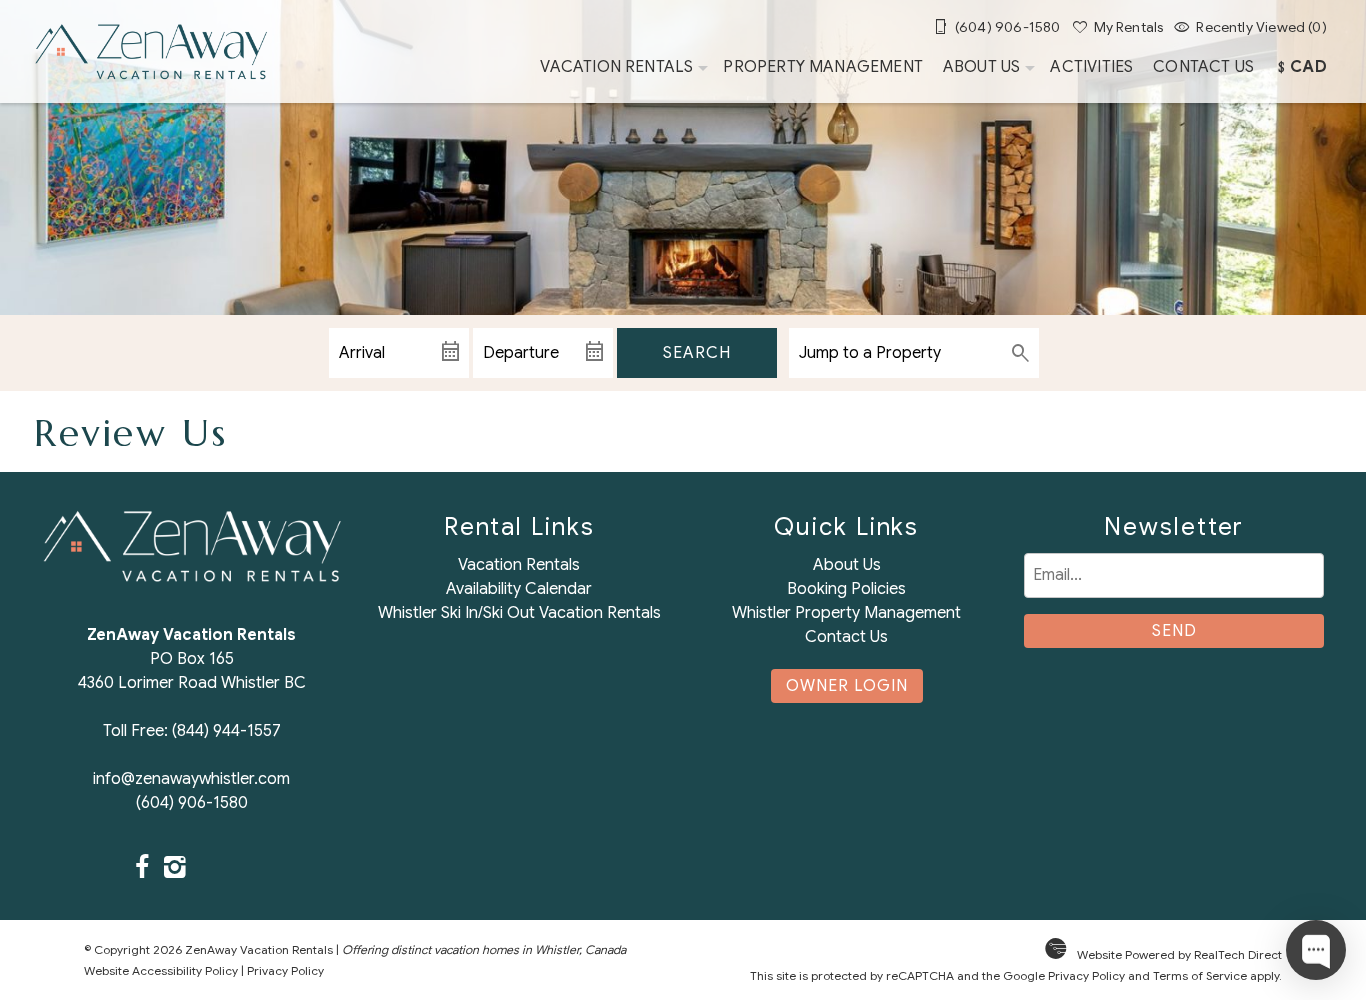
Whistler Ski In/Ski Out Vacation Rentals (519, 613)
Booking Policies (846, 589)
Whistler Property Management (846, 613)
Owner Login (847, 686)
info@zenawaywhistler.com (191, 779)
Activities (1091, 67)
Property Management (823, 67)
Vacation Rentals (616, 67)
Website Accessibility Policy (161, 970)
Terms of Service (1200, 975)
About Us (981, 67)
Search (697, 353)
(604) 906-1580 (192, 803)
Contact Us (1203, 67)
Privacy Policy (285, 970)
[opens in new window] (142, 869)
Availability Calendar (519, 589)
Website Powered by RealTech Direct (1179, 954)
